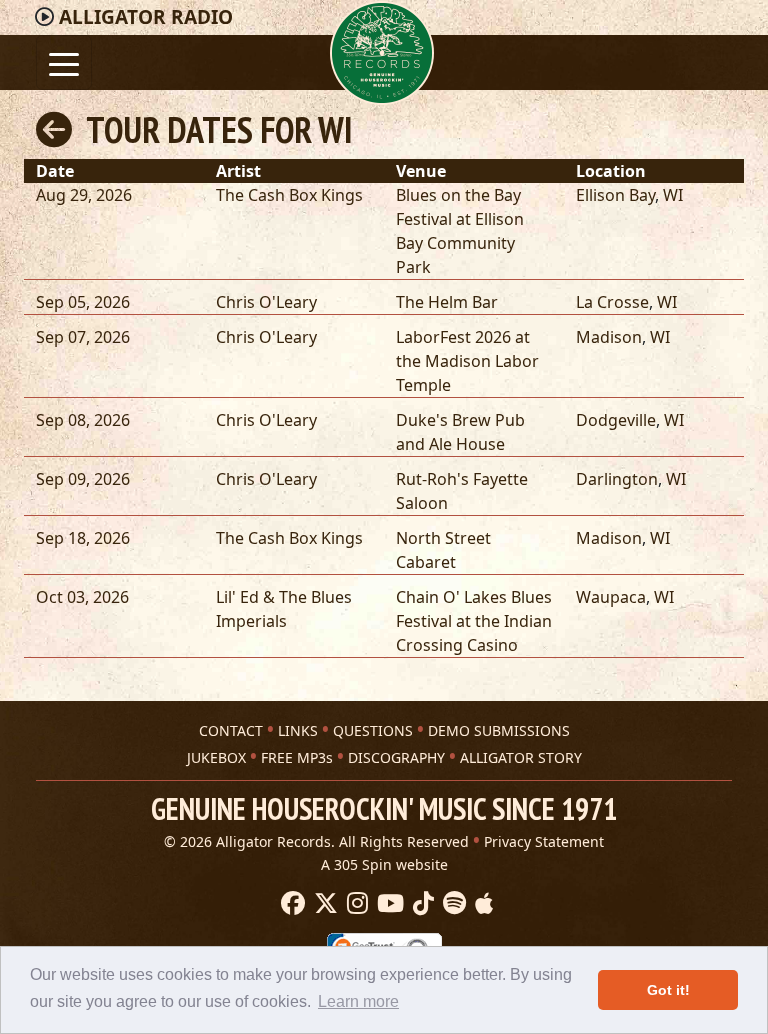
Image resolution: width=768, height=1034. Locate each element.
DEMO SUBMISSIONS (499, 730)
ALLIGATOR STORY (521, 757)
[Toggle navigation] (64, 62)
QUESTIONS (373, 730)
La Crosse (612, 302)
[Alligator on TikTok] (421, 904)
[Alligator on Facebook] (290, 904)
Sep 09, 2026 (83, 479)
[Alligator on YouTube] (388, 904)
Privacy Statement (544, 841)
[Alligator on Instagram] (355, 904)
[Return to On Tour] (54, 129)
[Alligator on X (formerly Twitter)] (323, 904)
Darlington (617, 479)
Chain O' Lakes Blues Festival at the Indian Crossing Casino (474, 621)
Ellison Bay (615, 195)
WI (673, 195)
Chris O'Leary (266, 302)
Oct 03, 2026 (82, 597)
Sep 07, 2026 (83, 337)
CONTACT (231, 730)
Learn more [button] (358, 1001)
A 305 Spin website (384, 864)
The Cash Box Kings (289, 195)
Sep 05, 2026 (83, 302)
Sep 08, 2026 (83, 420)
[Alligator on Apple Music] (481, 904)
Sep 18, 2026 (83, 538)
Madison (609, 337)
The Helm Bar (447, 302)
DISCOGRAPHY (396, 757)
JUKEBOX (216, 757)
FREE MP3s (297, 757)
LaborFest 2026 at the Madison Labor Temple (467, 361)
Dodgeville (616, 420)
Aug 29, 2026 (84, 195)
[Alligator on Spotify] (452, 904)
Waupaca (611, 597)
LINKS (298, 730)
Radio (146, 17)
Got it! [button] (668, 990)
